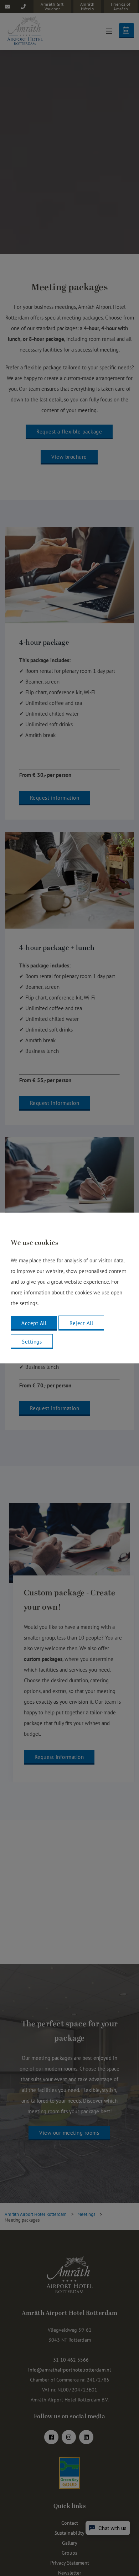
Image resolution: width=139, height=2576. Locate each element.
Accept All (34, 1323)
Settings (32, 1342)
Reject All (81, 1323)
